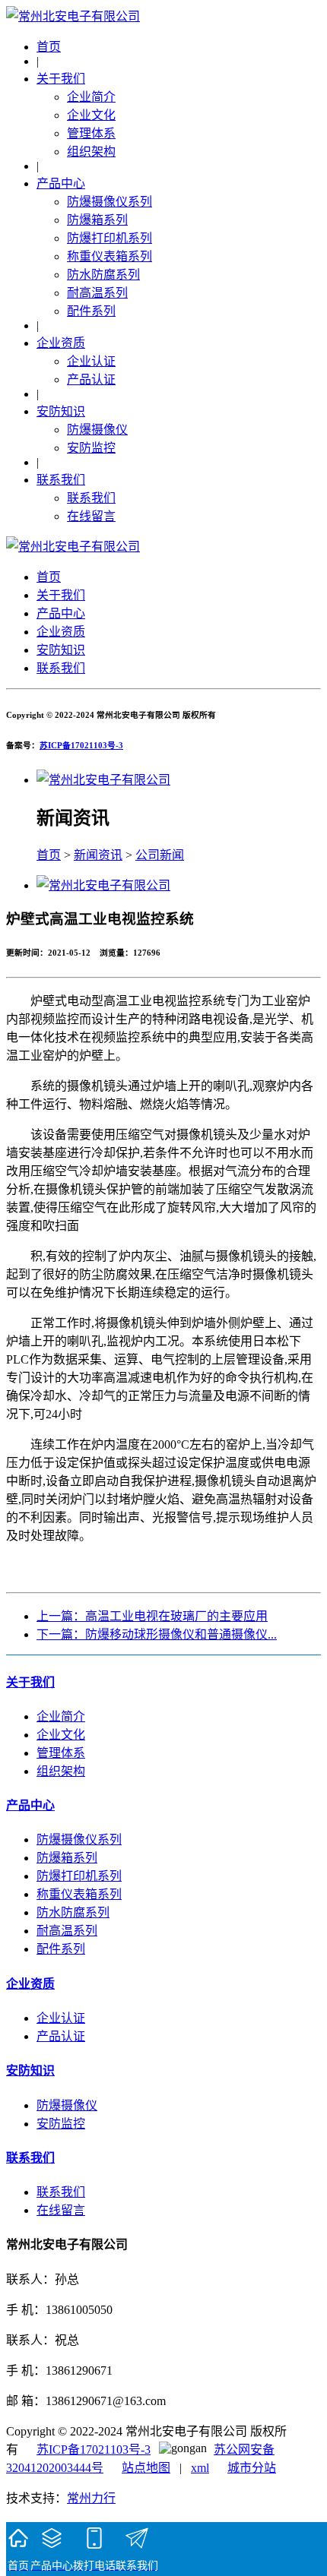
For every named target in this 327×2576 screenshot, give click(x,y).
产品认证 (91, 379)
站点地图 (146, 2468)
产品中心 (61, 183)
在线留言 (91, 516)
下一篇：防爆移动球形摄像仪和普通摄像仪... (157, 1634)
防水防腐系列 (103, 275)
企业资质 (61, 343)
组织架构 (91, 152)
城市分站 (252, 2468)
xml (200, 2468)
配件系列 (91, 311)
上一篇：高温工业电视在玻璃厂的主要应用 (152, 1616)
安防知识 (61, 411)
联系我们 (61, 480)
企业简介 (91, 97)
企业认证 (91, 361)
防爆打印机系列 (110, 238)
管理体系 (91, 133)
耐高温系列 (97, 293)
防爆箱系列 (97, 220)
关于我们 (61, 79)
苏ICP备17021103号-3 (81, 745)
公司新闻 (160, 855)
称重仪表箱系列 (110, 256)
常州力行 (91, 2498)
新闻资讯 (98, 855)
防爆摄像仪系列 (110, 202)
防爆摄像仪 (97, 430)
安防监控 (91, 448)
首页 (49, 47)
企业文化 (91, 115)
